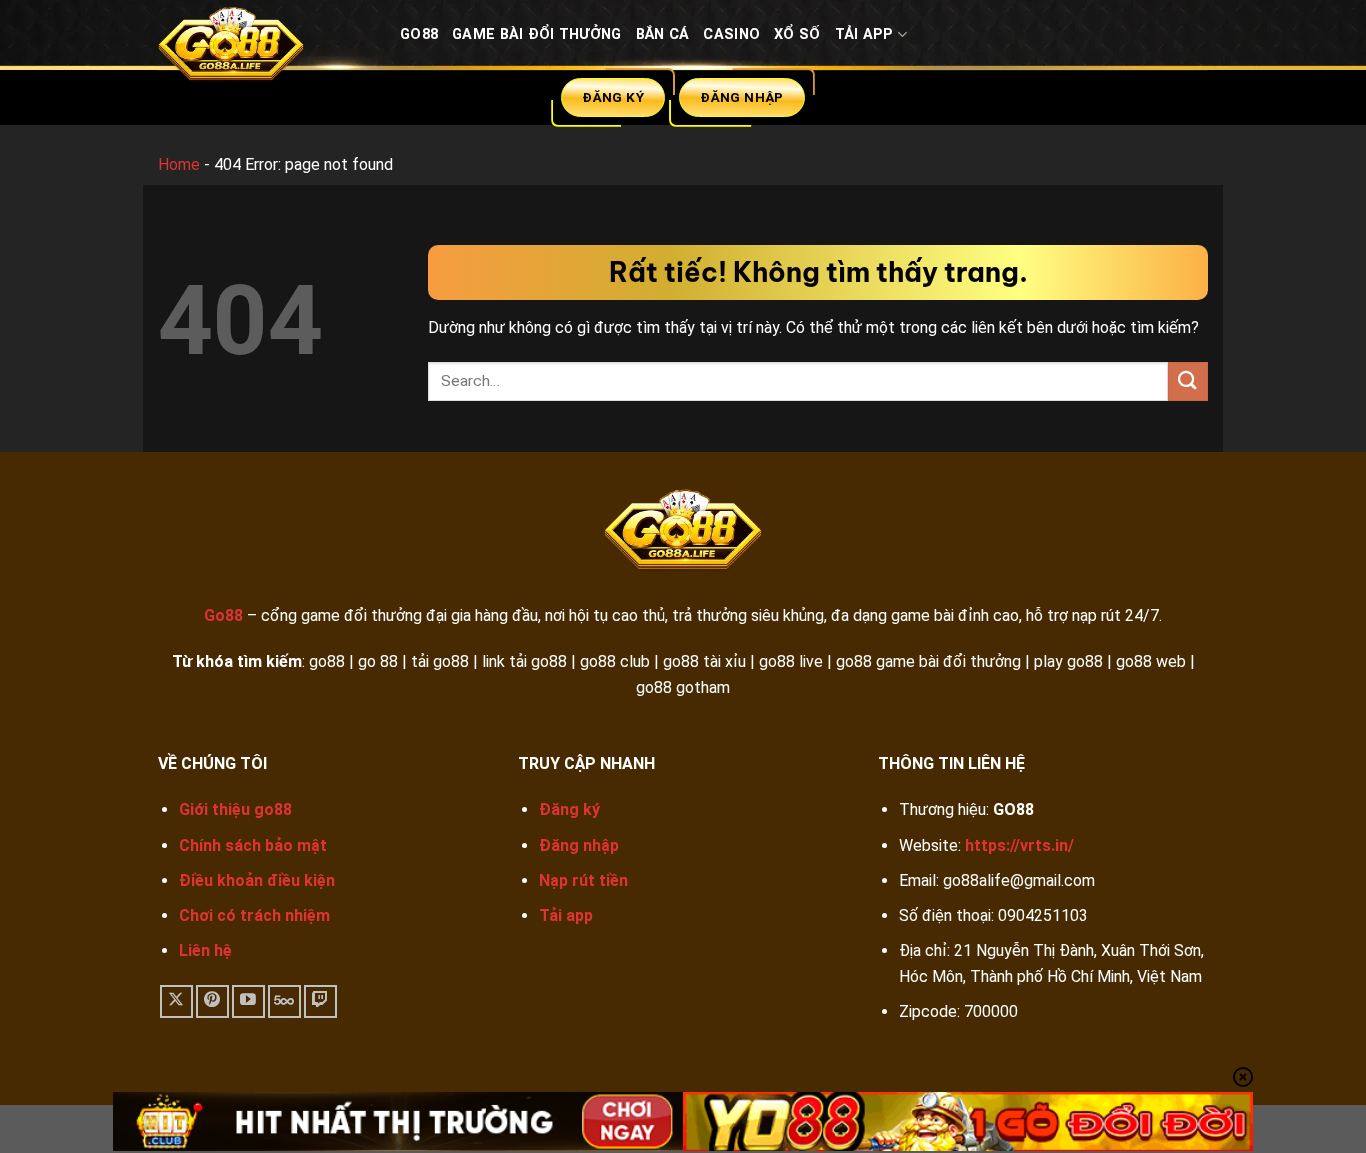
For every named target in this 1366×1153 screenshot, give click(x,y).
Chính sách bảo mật (253, 845)
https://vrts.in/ (1019, 845)
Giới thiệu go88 (235, 809)
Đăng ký (569, 809)
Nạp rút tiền (583, 880)
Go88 (419, 34)
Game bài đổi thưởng (536, 34)
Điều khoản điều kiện (257, 880)
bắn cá (663, 34)
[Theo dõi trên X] (176, 1001)
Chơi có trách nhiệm (254, 915)
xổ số (797, 34)
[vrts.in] (264, 48)
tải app (864, 34)
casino (731, 34)
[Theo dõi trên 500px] (284, 1001)
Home (179, 164)
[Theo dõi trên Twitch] (320, 1001)
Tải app (566, 915)
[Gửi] (1188, 381)
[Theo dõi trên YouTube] (248, 1001)
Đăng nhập (579, 845)
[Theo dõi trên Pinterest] (212, 1001)
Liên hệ (205, 950)
